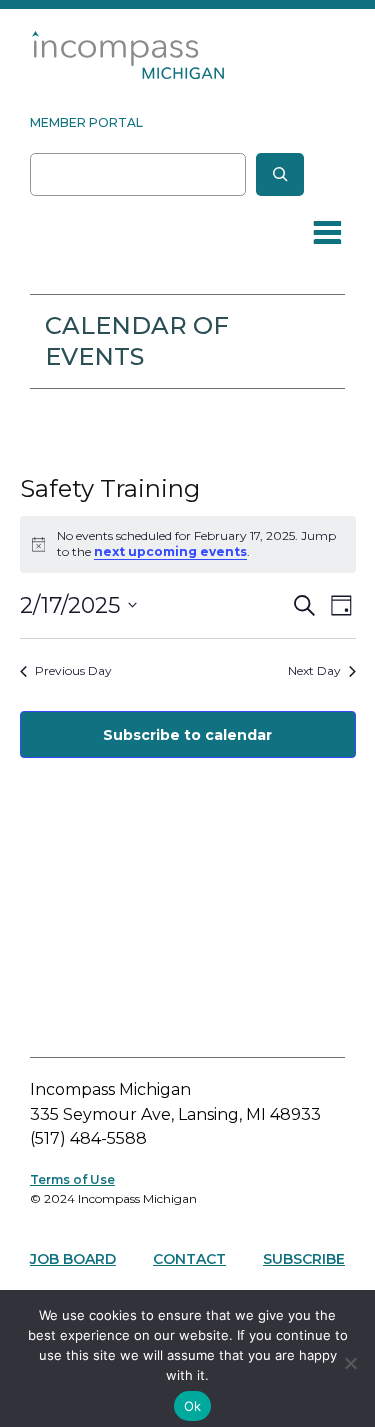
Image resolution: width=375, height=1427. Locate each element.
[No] (350, 1363)
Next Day (314, 670)
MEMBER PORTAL (86, 122)
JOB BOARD (73, 1259)
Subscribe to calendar (187, 735)
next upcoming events (170, 551)
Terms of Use (72, 1179)
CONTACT (189, 1259)
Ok (193, 1406)
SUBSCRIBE (304, 1259)
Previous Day (73, 670)
